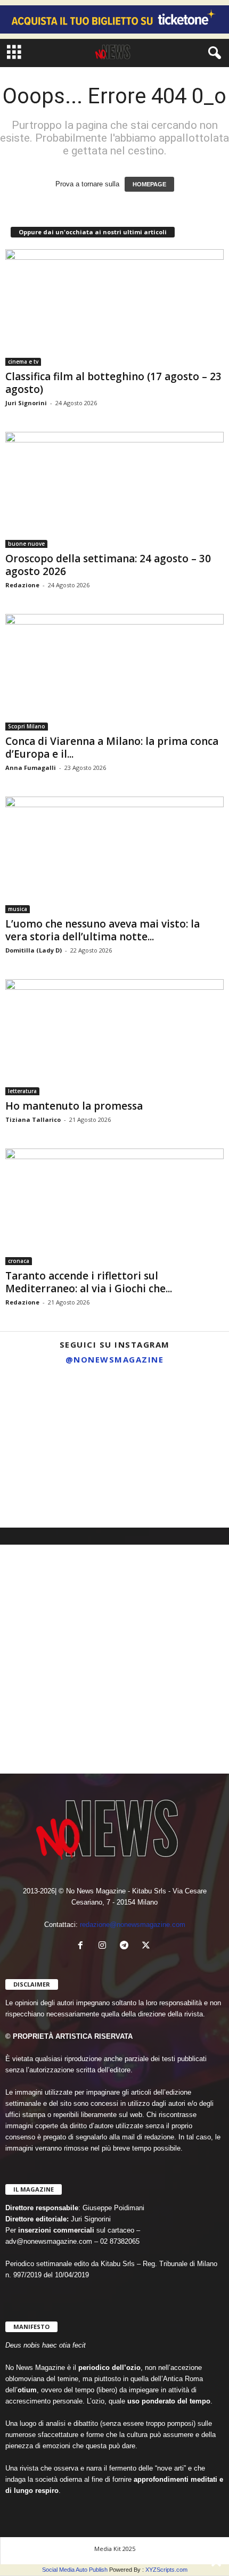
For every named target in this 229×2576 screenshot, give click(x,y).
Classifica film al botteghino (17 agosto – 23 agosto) (113, 383)
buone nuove (26, 544)
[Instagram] (105, 1946)
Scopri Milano (27, 726)
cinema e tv (23, 362)
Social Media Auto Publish (75, 2570)
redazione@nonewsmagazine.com (133, 1925)
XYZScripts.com (166, 2570)
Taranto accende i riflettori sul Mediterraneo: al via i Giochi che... (89, 1282)
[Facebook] (83, 1946)
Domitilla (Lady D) (34, 950)
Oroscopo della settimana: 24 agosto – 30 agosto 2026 (108, 565)
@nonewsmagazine (115, 1359)
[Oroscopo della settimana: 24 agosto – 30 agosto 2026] (114, 490)
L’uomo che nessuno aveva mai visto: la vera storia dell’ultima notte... (103, 930)
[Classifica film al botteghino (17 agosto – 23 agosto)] (114, 307)
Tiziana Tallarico (33, 1119)
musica (18, 909)
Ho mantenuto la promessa (74, 1106)
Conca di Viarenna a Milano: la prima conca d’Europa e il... (112, 748)
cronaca (19, 1261)
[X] (147, 1946)
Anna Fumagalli (31, 768)
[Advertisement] (114, 1659)
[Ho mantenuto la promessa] (114, 1037)
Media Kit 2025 (115, 2549)
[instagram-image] (36, 1408)
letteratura (22, 1091)
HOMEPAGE (149, 184)
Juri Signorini (26, 403)
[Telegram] (126, 1946)
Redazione (22, 585)
